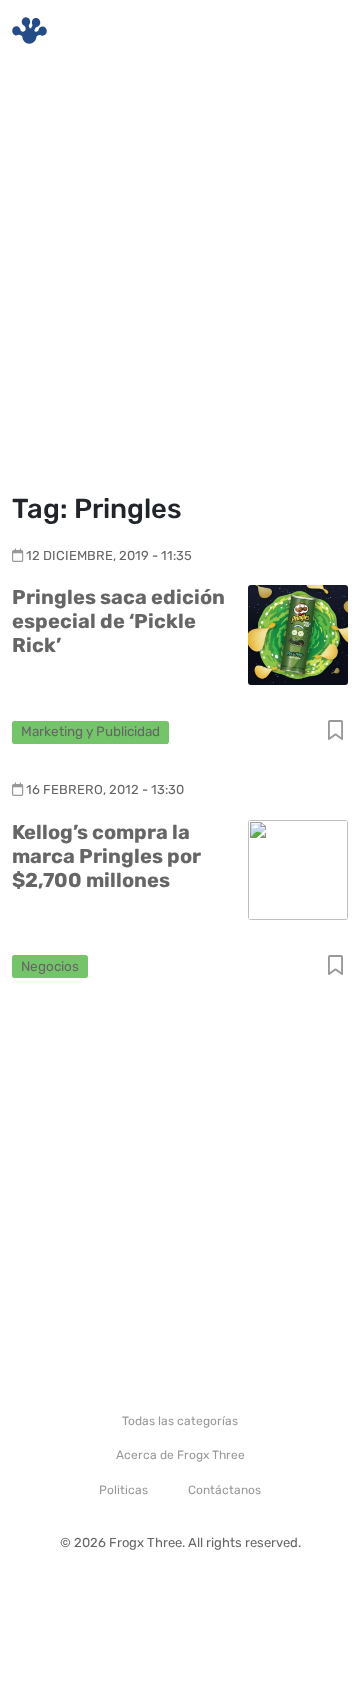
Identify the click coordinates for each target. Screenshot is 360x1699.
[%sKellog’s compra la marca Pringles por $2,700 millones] (298, 868)
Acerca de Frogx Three (180, 1455)
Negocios (50, 966)
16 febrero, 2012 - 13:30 (105, 789)
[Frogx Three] (29, 30)
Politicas (123, 1490)
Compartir (335, 731)
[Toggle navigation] (321, 31)
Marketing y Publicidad (90, 731)
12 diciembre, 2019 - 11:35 (109, 555)
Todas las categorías (180, 1421)
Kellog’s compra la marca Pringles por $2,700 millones (106, 856)
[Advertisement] (180, 280)
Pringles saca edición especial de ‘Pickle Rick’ (118, 621)
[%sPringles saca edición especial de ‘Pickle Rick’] (298, 634)
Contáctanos (224, 1490)
